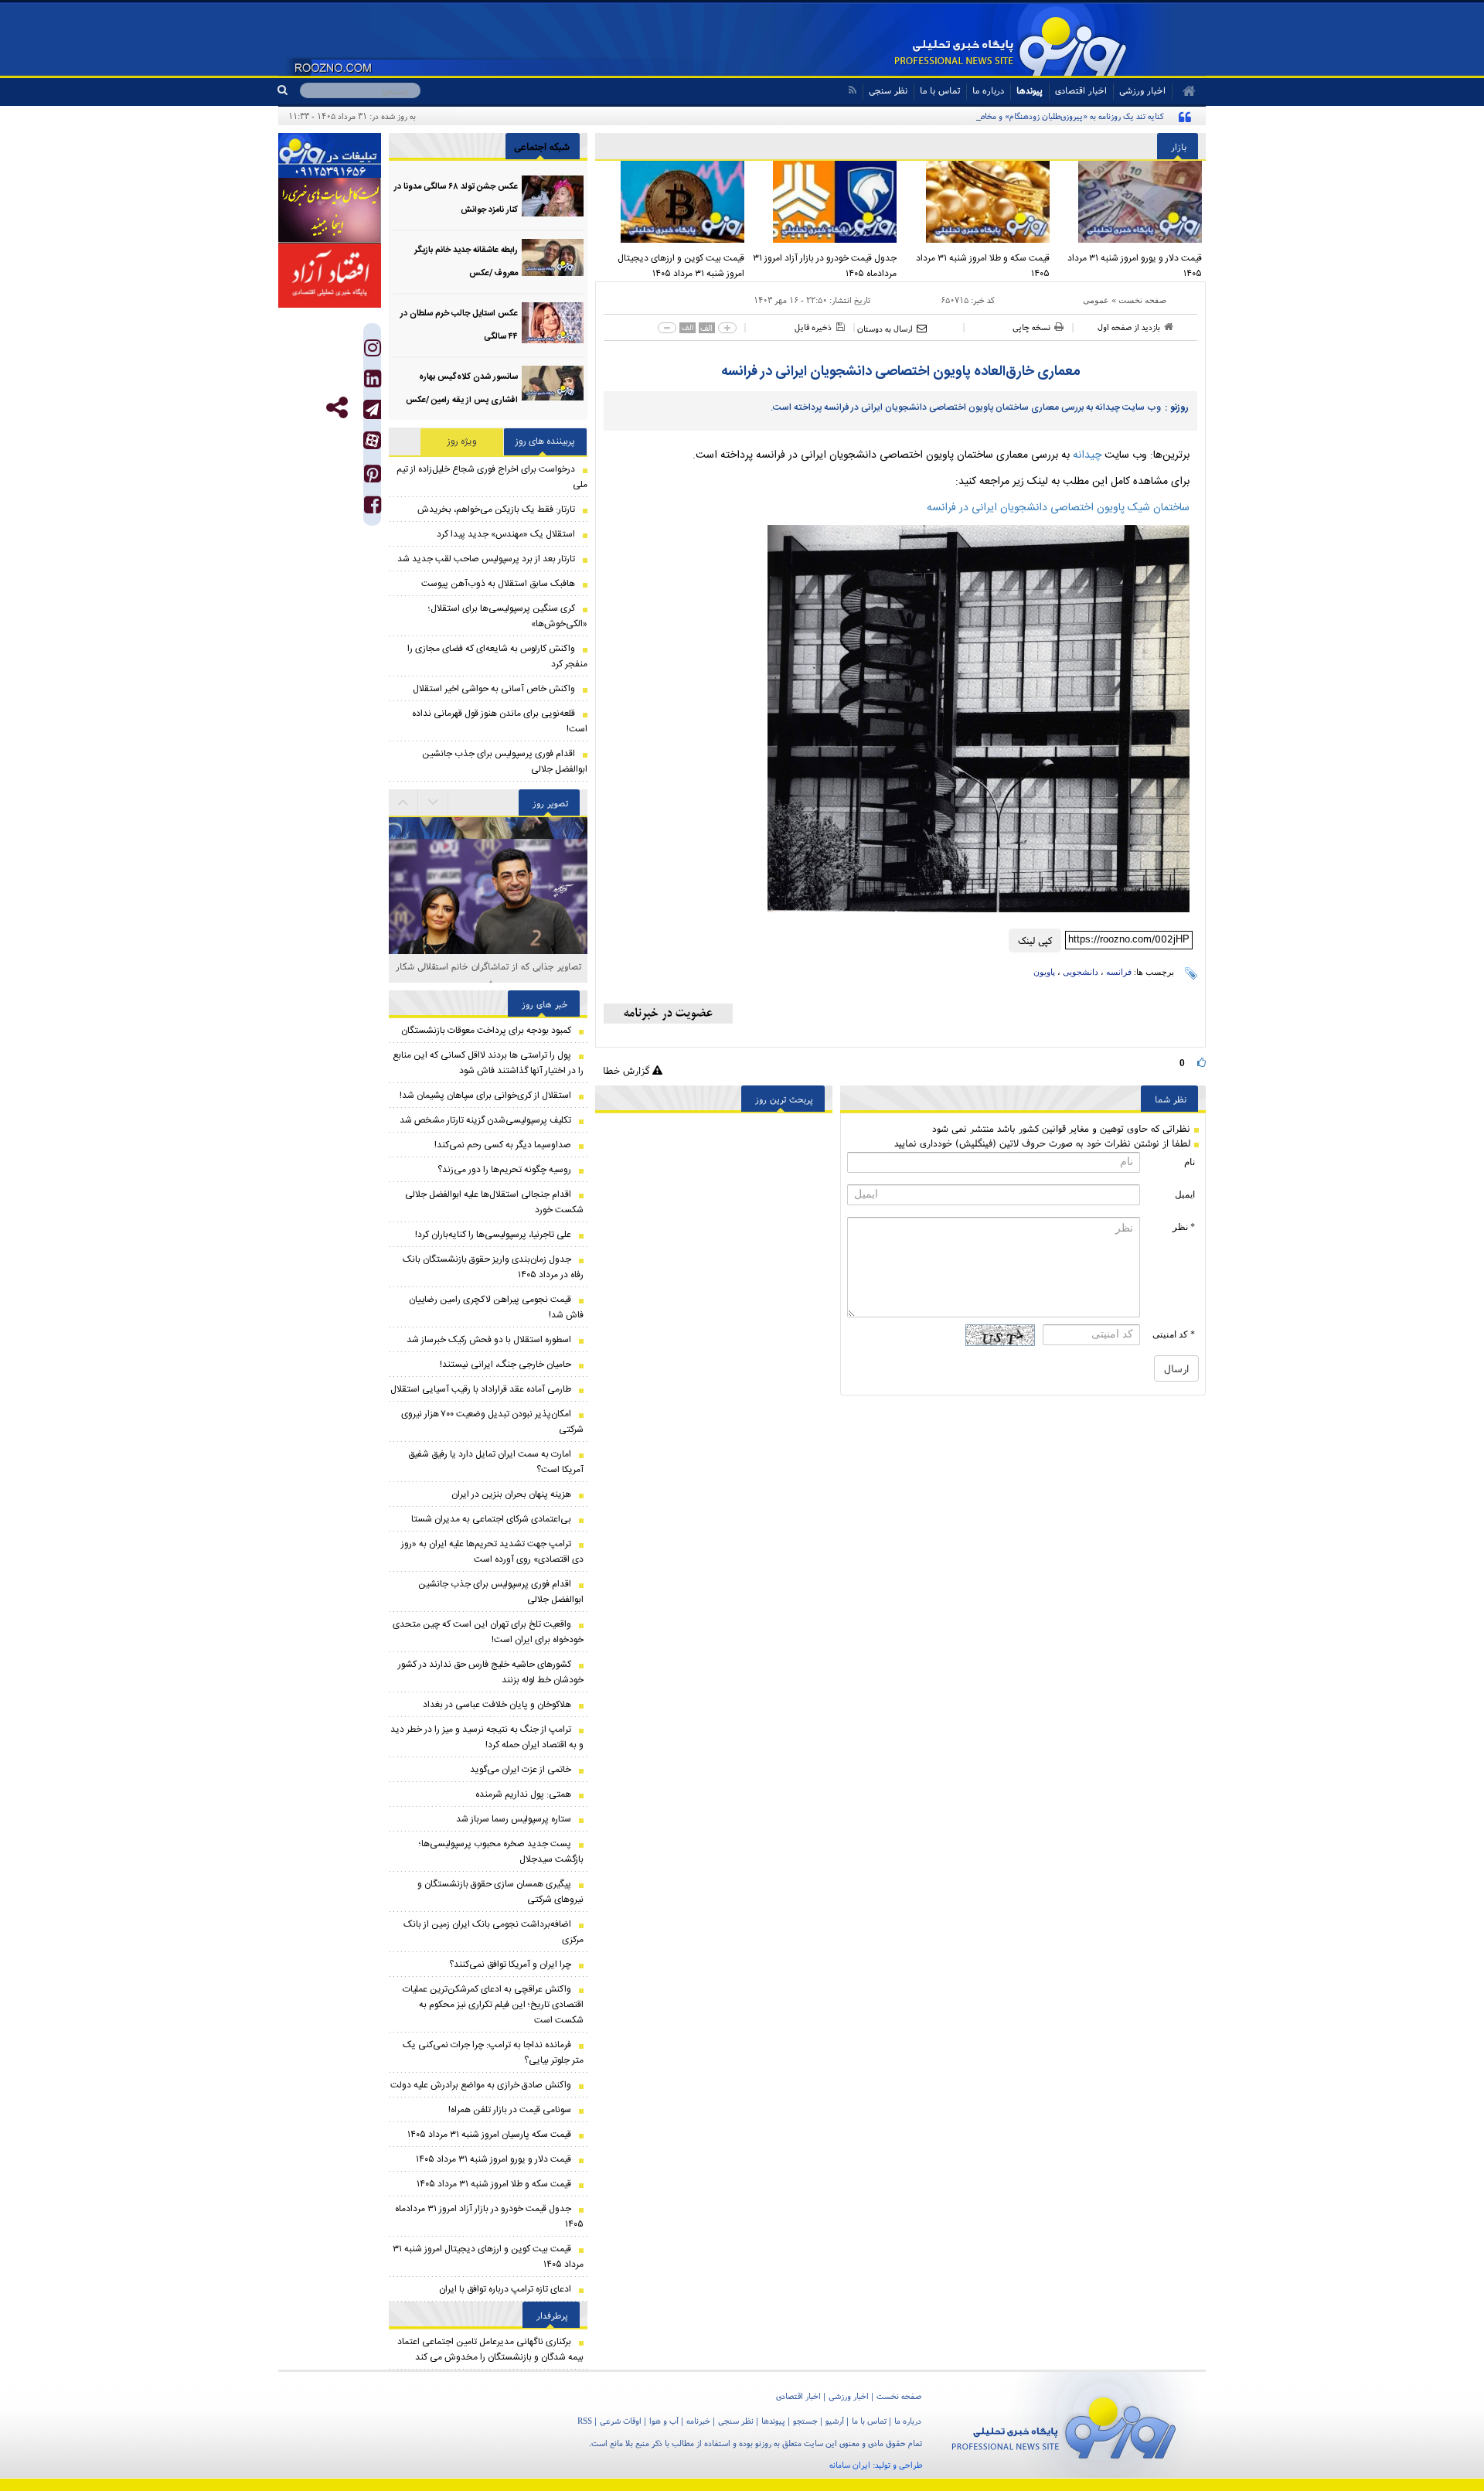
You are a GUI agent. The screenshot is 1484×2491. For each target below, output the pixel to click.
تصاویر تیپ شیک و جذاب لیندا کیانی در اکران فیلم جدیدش (488, 975)
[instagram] (373, 351)
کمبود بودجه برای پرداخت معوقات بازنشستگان (486, 1031)
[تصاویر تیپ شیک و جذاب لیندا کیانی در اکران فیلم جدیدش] (488, 927)
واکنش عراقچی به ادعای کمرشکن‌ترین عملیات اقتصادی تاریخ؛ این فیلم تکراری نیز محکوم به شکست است (493, 2005)
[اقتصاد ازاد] (330, 275)
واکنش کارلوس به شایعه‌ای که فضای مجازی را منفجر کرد (497, 656)
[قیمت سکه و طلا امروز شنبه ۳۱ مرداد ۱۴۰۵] (977, 202)
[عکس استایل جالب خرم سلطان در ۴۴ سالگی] (553, 323)
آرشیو (835, 2421)
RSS (585, 2421)
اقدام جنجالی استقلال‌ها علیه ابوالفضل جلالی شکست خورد (494, 1202)
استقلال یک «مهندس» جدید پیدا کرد (506, 534)
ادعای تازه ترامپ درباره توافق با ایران (505, 2289)
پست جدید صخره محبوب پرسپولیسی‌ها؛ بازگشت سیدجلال (501, 1852)
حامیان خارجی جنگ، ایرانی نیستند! (505, 1365)
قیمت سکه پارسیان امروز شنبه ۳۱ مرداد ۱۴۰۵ (489, 2135)
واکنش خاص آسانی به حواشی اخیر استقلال (494, 689)
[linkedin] (373, 382)
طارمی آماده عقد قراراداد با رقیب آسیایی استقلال (481, 1389)
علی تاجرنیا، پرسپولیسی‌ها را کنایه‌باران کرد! (493, 1235)
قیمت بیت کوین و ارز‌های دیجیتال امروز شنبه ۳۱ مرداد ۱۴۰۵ (681, 266)
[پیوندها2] (330, 210)
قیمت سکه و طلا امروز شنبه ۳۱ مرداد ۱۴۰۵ (983, 266)
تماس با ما (940, 90)
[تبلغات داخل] (330, 155)
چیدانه (1087, 455)
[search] (289, 90)
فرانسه (1119, 972)
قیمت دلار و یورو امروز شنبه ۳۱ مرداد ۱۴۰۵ (1135, 266)
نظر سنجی (888, 90)
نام (1190, 1162)
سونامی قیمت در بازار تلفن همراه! (510, 2110)
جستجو (805, 2421)
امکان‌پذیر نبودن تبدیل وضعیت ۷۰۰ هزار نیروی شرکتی (492, 1422)
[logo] (1064, 2425)
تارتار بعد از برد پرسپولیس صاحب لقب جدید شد (486, 559)
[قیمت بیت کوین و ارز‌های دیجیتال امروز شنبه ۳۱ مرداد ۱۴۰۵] (672, 202)
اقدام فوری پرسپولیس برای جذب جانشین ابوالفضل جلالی (505, 762)
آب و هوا (664, 2421)
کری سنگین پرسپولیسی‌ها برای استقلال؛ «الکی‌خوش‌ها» (508, 616)
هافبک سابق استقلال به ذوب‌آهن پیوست (498, 584)
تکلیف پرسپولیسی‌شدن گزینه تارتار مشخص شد (485, 1120)
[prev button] (434, 803)
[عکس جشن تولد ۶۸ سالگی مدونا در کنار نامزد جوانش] (553, 196)
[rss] (852, 90)
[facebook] (373, 508)
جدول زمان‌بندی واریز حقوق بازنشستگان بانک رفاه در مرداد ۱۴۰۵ (493, 1267)
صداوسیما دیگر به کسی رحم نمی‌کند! (503, 1145)
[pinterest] (373, 477)
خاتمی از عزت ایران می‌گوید (521, 1770)
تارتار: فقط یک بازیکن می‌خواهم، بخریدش (496, 509)
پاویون (1044, 972)
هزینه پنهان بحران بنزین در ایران (511, 1494)
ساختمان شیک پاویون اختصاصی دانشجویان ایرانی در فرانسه (1058, 508)
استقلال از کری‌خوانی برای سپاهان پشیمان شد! (485, 1096)
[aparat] (372, 440)
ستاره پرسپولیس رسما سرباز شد (514, 1819)
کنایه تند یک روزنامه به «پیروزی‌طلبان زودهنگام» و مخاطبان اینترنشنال (1047, 116)
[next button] (403, 803)
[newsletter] (668, 1014)
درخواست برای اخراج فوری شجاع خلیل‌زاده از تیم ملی (492, 477)
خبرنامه (698, 2421)
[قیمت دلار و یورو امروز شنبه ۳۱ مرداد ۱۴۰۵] (1130, 202)
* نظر (1184, 1227)
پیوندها (1030, 90)
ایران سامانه (850, 2465)
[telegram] (372, 409)
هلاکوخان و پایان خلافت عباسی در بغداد (497, 1705)
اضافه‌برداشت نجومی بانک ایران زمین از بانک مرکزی (494, 1932)
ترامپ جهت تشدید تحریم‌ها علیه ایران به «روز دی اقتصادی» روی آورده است (492, 1552)
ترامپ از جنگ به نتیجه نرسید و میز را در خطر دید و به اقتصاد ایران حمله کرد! (487, 1737)
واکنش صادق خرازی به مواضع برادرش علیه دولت (481, 2085)
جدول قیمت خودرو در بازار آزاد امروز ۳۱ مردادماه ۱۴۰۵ (825, 266)
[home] (1184, 91)
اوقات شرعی (621, 2421)
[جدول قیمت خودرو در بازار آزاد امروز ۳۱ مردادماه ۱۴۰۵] (825, 202)
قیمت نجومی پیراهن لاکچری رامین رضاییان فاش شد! (496, 1307)
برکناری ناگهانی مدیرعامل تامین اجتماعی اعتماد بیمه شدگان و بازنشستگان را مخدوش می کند (490, 2350)
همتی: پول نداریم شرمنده (523, 1794)
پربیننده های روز (545, 441)
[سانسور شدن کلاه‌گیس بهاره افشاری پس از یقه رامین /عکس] (553, 386)
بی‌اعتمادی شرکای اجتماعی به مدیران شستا (491, 1519)
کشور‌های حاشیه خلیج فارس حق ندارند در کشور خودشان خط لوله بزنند (491, 1672)
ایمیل (1185, 1194)
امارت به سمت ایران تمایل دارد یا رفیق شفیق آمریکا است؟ (496, 1462)
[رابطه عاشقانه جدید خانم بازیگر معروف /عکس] (553, 259)
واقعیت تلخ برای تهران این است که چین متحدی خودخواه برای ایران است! (488, 1632)
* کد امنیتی (1174, 1334)
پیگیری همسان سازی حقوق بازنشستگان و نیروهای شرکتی (500, 1892)
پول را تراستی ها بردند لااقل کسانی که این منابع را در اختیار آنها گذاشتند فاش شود (488, 1063)
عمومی (1096, 300)
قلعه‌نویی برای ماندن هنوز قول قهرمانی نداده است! (500, 721)
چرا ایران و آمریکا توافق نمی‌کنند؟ (510, 1965)
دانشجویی (1081, 972)
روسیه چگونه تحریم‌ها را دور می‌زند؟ (504, 1170)
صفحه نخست (1142, 300)
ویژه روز (462, 441)
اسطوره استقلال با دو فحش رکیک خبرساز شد (489, 1340)
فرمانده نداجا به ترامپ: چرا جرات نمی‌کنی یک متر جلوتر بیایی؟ (493, 2053)
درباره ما (988, 90)
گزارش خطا (628, 1070)
